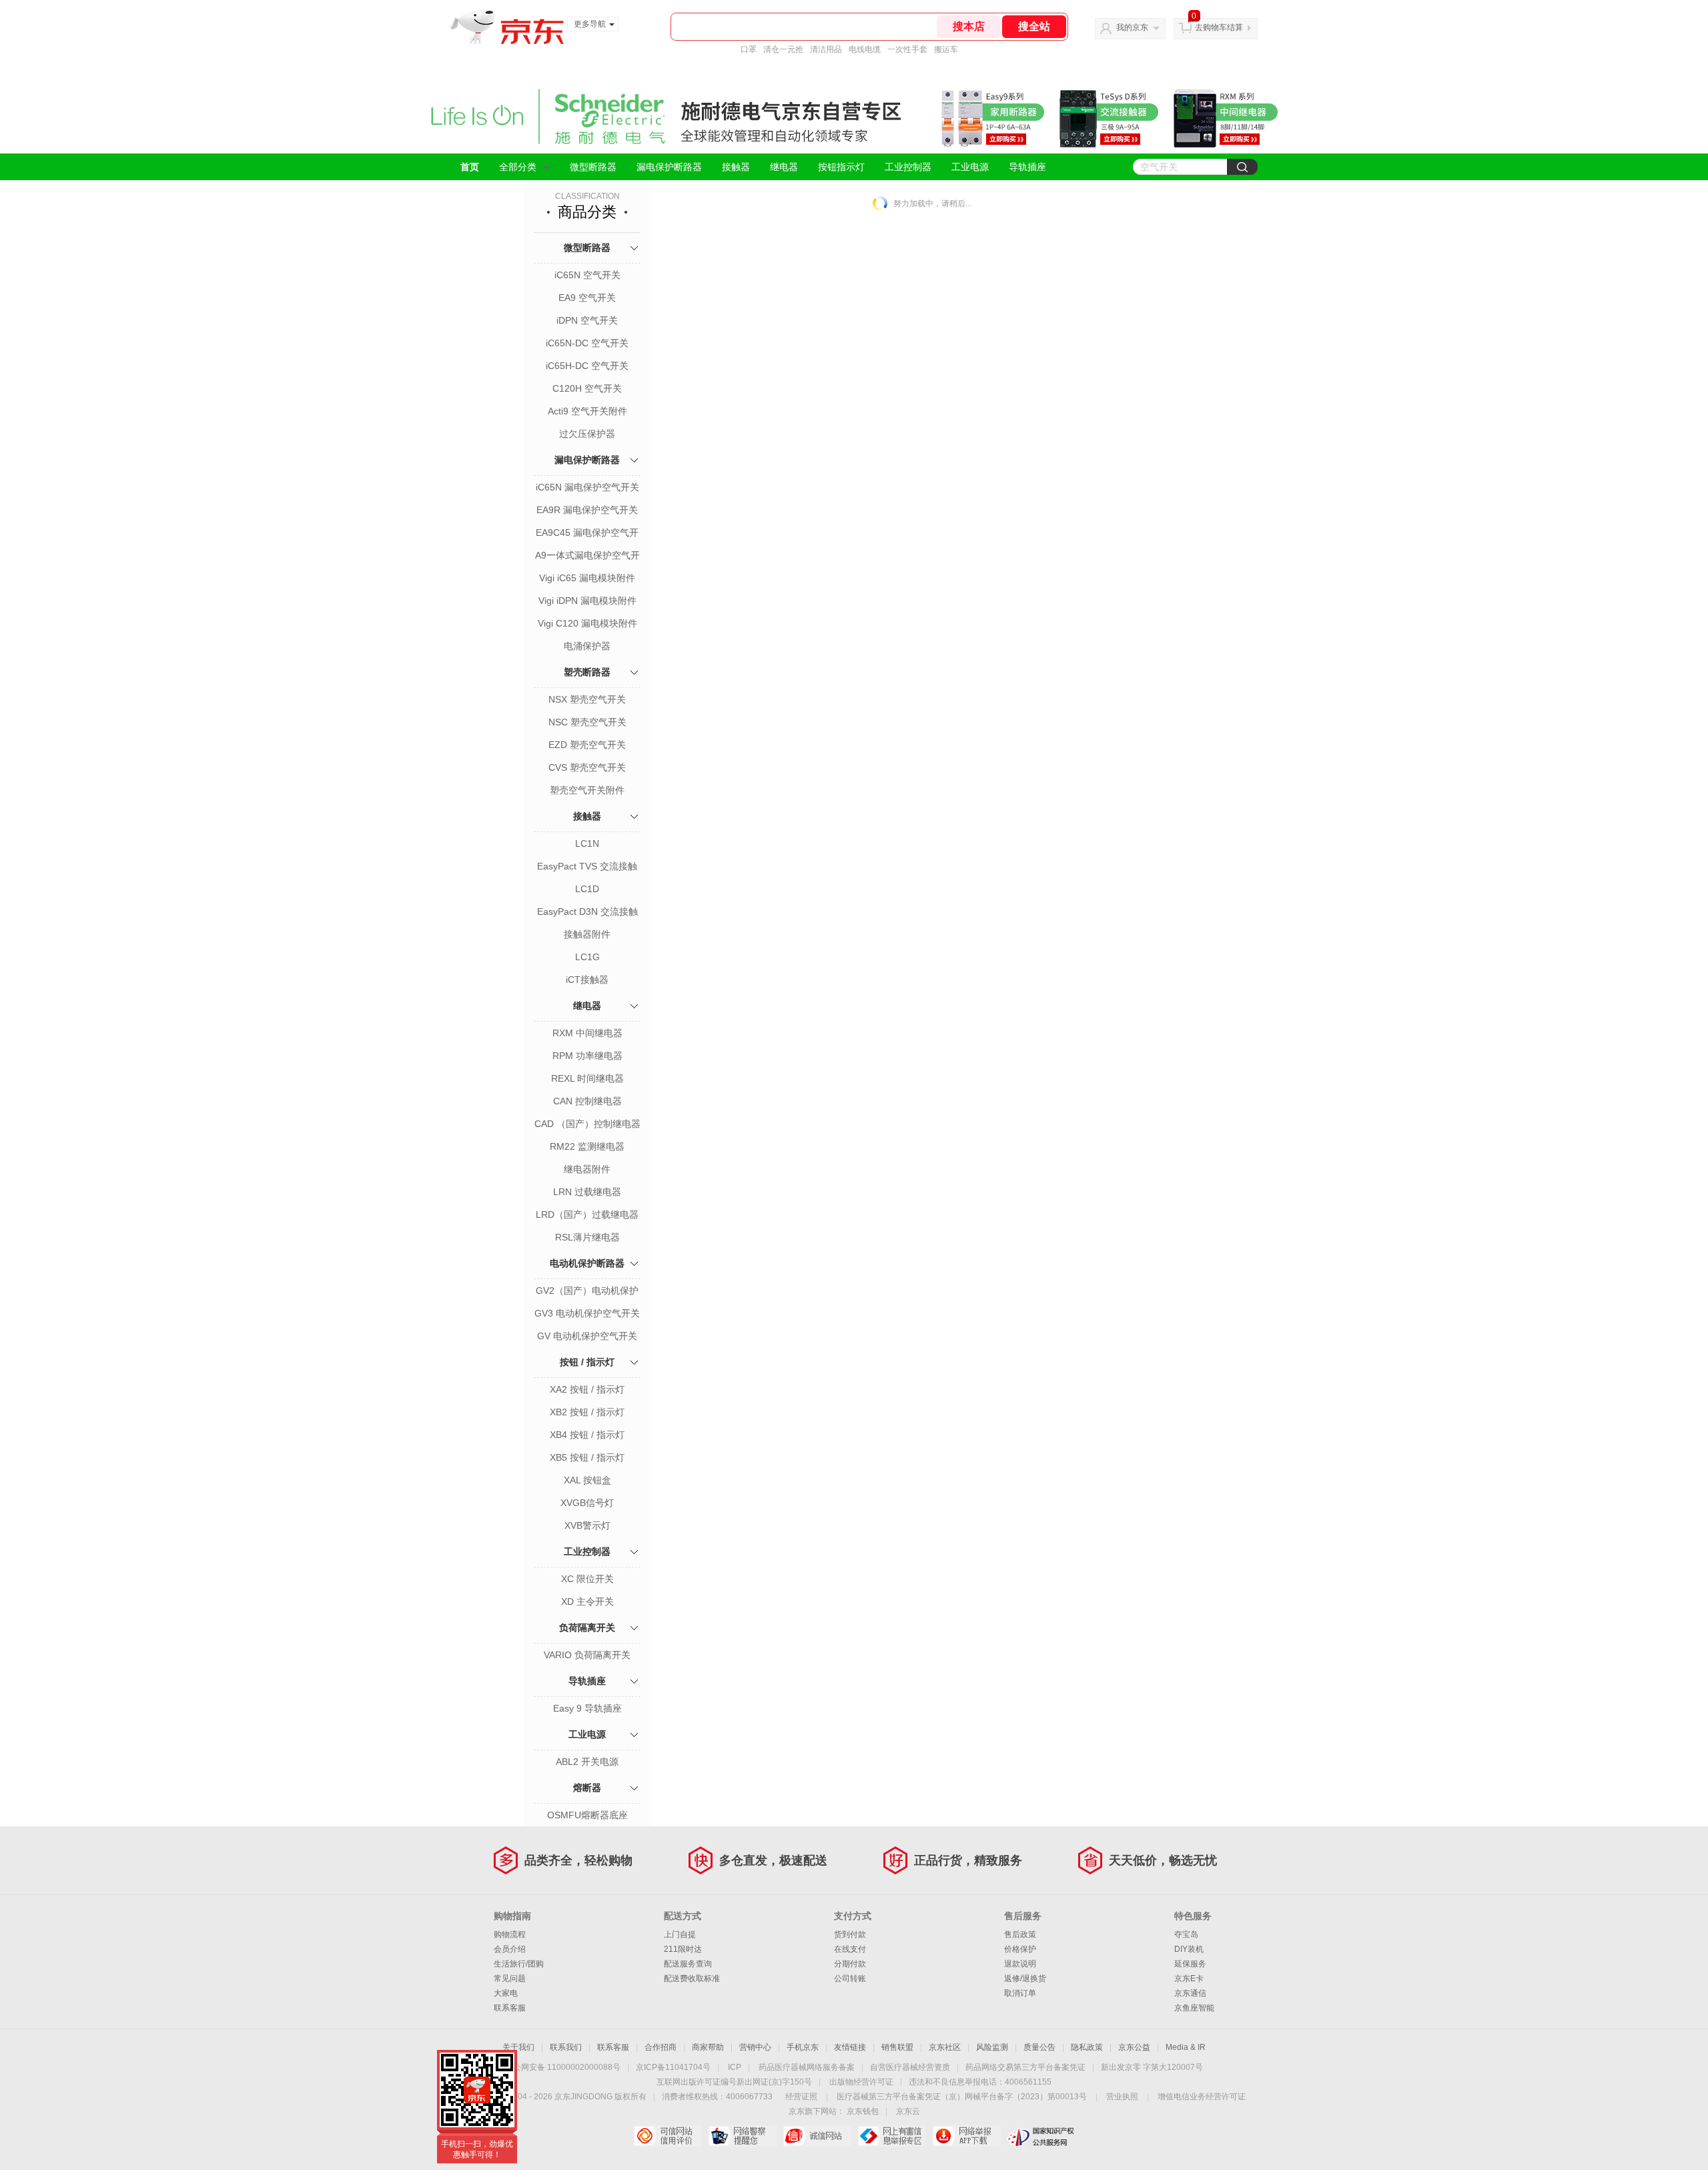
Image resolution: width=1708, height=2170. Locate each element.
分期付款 (850, 1964)
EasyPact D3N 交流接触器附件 (587, 913)
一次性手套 (907, 49)
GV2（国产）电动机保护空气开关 (587, 1292)
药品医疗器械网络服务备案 (807, 2067)
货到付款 (850, 1934)
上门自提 (680, 1934)
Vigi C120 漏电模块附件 (587, 623)
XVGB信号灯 (587, 1503)
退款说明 (1020, 1964)
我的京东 (1132, 27)
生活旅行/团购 (519, 1964)
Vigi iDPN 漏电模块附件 (587, 601)
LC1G (587, 957)
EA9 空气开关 (587, 298)
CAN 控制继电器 (587, 1101)
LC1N (587, 843)
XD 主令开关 (587, 1601)
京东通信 (1190, 1993)
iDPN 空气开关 (587, 320)
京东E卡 (1189, 1978)
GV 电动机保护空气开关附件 (587, 1337)
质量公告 (1039, 2047)
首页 (470, 167)
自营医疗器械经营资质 (910, 2067)
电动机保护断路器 (587, 1263)
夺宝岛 (1186, 1934)
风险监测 (992, 2047)
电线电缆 (865, 49)
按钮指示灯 (841, 167)
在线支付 (850, 1949)
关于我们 (518, 2047)
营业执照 (1122, 2097)
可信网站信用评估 (668, 2136)
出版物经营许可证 (861, 2082)
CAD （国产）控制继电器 (587, 1124)
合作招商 (661, 2047)
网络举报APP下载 (966, 2136)
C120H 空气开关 (587, 388)
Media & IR (1186, 2047)
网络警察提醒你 (742, 2136)
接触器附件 (587, 934)
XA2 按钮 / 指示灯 (587, 1389)
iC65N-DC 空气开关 (587, 343)
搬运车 (946, 49)
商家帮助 (708, 2047)
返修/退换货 (1025, 1978)
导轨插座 (1027, 167)
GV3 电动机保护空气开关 (587, 1313)
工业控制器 (908, 167)
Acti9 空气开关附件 (587, 411)
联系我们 (566, 2047)
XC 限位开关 (587, 1579)
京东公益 (1134, 2047)
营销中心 (755, 2047)
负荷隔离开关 (587, 1627)
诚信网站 (817, 2136)
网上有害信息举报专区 (892, 2136)
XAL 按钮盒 (587, 1480)
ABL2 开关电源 (587, 1762)
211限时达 (683, 1949)
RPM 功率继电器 (587, 1056)
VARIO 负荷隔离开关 (587, 1655)
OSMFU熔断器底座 (587, 1815)
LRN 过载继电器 (587, 1192)
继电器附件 (587, 1169)
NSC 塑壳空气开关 (587, 722)
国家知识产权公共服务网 (1041, 2136)
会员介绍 (510, 1949)
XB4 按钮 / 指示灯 (587, 1435)
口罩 (749, 49)
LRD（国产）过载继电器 (587, 1214)
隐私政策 (1087, 2047)
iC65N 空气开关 (587, 275)
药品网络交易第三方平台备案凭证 (1025, 2067)
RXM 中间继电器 (587, 1033)
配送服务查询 (688, 1964)
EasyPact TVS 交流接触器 (587, 867)
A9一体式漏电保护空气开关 (587, 557)
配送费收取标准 (692, 1978)
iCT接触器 (587, 980)
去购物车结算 (1219, 27)
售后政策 (1020, 1934)
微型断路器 (593, 167)
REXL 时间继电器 (587, 1078)
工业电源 (970, 167)
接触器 (736, 167)
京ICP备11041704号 (673, 2067)
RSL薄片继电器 (587, 1237)
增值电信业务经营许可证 (1202, 2097)
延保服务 (1190, 1964)
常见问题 (510, 1978)
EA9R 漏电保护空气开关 (587, 510)
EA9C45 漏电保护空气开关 (587, 534)
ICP (735, 2067)
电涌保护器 (587, 646)
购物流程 (510, 1934)
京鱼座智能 (1194, 2008)
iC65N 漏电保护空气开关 (587, 487)
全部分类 (518, 167)
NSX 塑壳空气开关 (587, 699)
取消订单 (1020, 1993)
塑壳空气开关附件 (587, 790)
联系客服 (510, 2008)
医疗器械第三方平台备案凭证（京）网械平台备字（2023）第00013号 (962, 2097)
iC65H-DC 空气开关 (587, 366)
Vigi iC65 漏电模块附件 (587, 578)
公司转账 (850, 1978)
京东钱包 (863, 2111)
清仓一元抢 (783, 49)
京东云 (908, 2111)
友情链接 (850, 2047)
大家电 (506, 1993)
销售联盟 (897, 2047)
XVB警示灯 (587, 1525)
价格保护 (1020, 1949)
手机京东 (803, 2047)
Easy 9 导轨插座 (587, 1708)
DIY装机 (1189, 1949)
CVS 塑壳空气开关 (587, 767)
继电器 (784, 167)
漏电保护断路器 (669, 167)
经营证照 (801, 2097)
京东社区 (945, 2047)
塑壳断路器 (587, 672)
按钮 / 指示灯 (587, 1362)
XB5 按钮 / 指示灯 (587, 1457)
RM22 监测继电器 (587, 1146)
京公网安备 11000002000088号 (563, 2067)
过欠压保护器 (587, 434)
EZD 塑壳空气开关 (587, 745)
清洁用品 (826, 49)
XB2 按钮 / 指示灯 (587, 1412)
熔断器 (587, 1788)
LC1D (587, 889)
